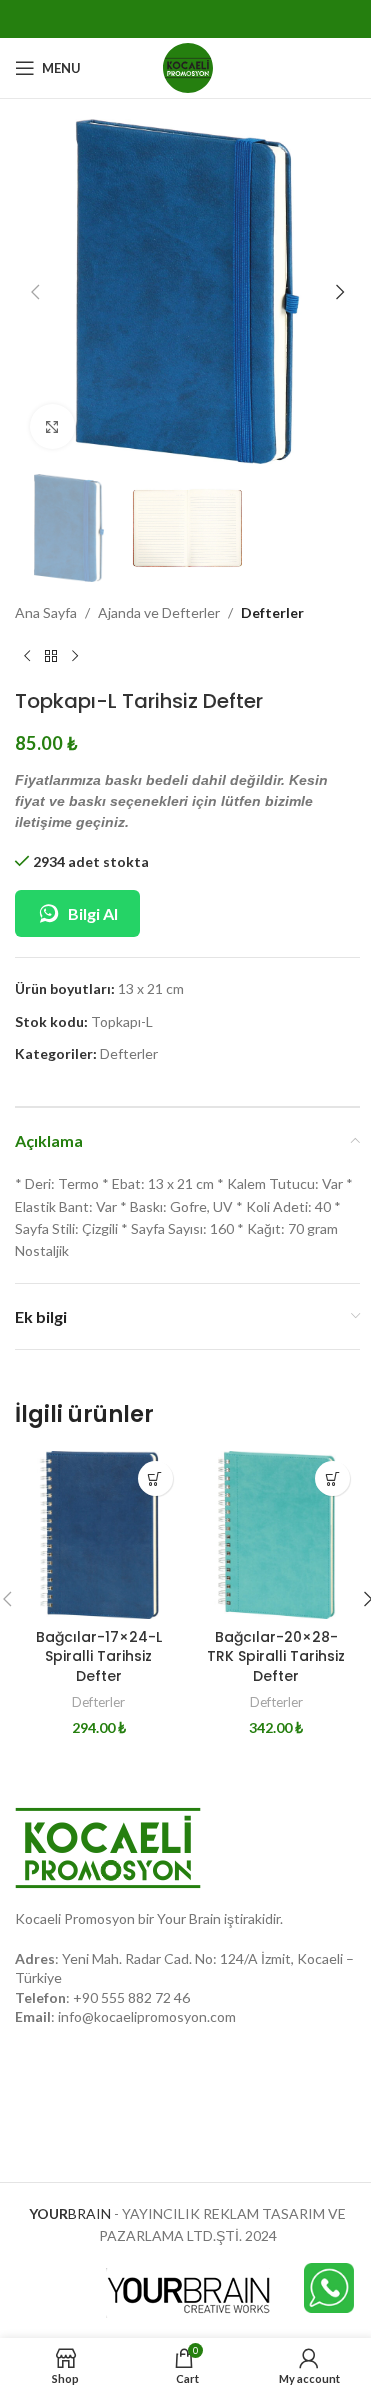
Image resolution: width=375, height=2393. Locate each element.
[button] (35, 292)
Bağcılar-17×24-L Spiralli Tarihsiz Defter (99, 1656)
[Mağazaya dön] (51, 657)
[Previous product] (27, 657)
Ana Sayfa (46, 612)
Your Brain (189, 1918)
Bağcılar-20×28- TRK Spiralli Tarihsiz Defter (276, 1656)
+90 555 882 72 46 (131, 1997)
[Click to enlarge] (52, 426)
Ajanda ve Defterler (159, 612)
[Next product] (75, 657)
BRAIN (70, 2213)
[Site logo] (188, 66)
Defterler (272, 612)
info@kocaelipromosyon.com (147, 2016)
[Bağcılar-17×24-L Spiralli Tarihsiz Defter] (99, 1535)
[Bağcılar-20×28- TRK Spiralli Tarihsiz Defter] (277, 1535)
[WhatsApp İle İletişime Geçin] (329, 2286)
